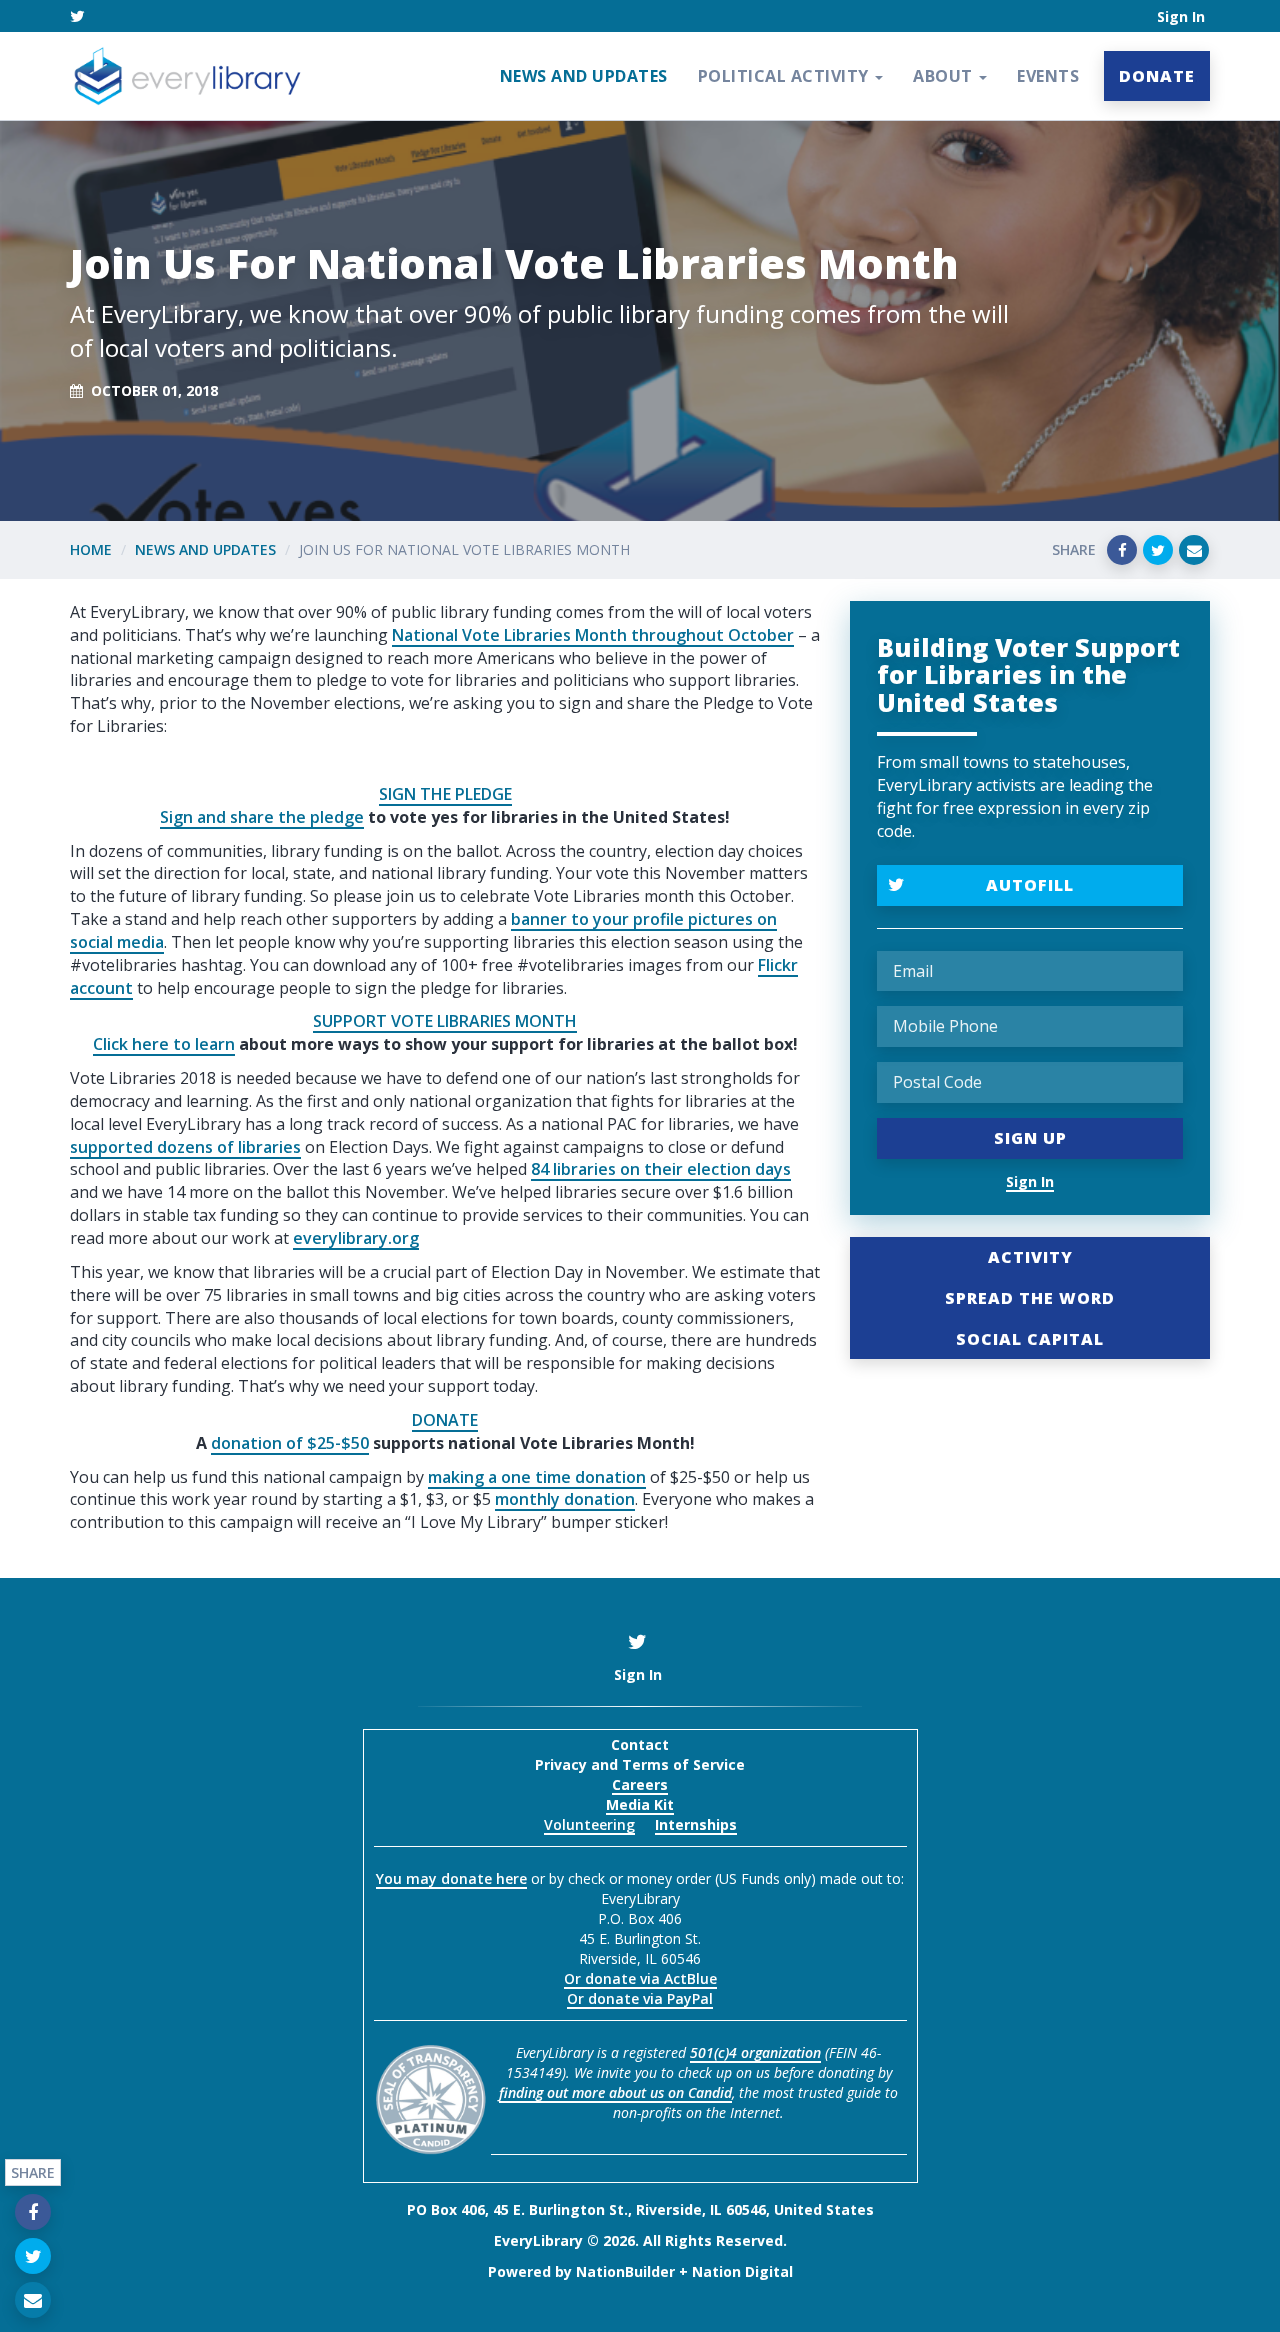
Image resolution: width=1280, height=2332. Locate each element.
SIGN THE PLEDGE (445, 794)
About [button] (945, 76)
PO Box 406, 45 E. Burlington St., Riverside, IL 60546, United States (640, 2209)
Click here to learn (164, 1044)
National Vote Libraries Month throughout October (593, 635)
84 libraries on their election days (661, 1169)
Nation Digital (742, 2271)
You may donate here (451, 1878)
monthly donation (565, 1499)
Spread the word (1030, 1298)
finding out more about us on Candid (615, 2092)
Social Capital (1030, 1339)
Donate (1157, 76)
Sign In (1181, 16)
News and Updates (584, 76)
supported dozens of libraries (185, 1147)
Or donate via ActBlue (640, 1978)
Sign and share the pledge (262, 817)
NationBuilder (625, 2271)
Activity (1030, 1257)
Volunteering (589, 1824)
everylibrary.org (356, 1238)
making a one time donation (537, 1477)
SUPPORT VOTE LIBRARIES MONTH (445, 1021)
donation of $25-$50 (290, 1443)
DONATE (445, 1420)
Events (1048, 76)
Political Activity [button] (786, 76)
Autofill (1030, 885)
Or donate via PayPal (640, 1998)
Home (91, 549)
